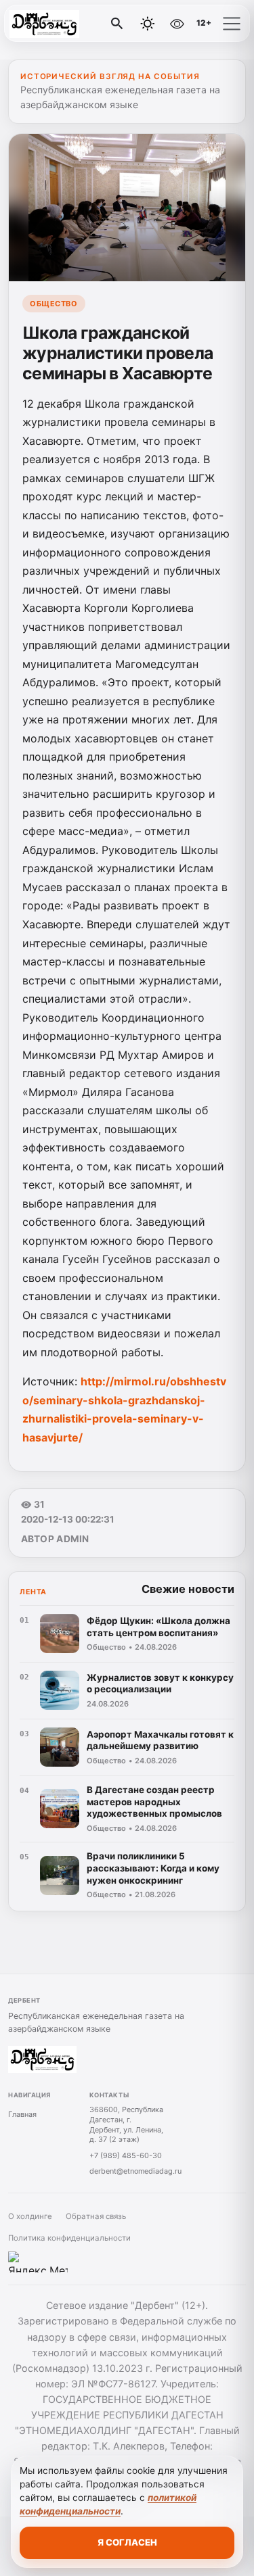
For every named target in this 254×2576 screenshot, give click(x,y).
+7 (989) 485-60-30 (126, 2155)
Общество (54, 304)
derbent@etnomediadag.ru (135, 2171)
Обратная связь (96, 2216)
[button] (232, 24)
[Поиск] (117, 24)
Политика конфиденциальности (69, 2238)
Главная (22, 2114)
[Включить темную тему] (148, 24)
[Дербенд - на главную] (66, 24)
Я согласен (127, 2542)
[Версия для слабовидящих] (177, 24)
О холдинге (30, 2216)
